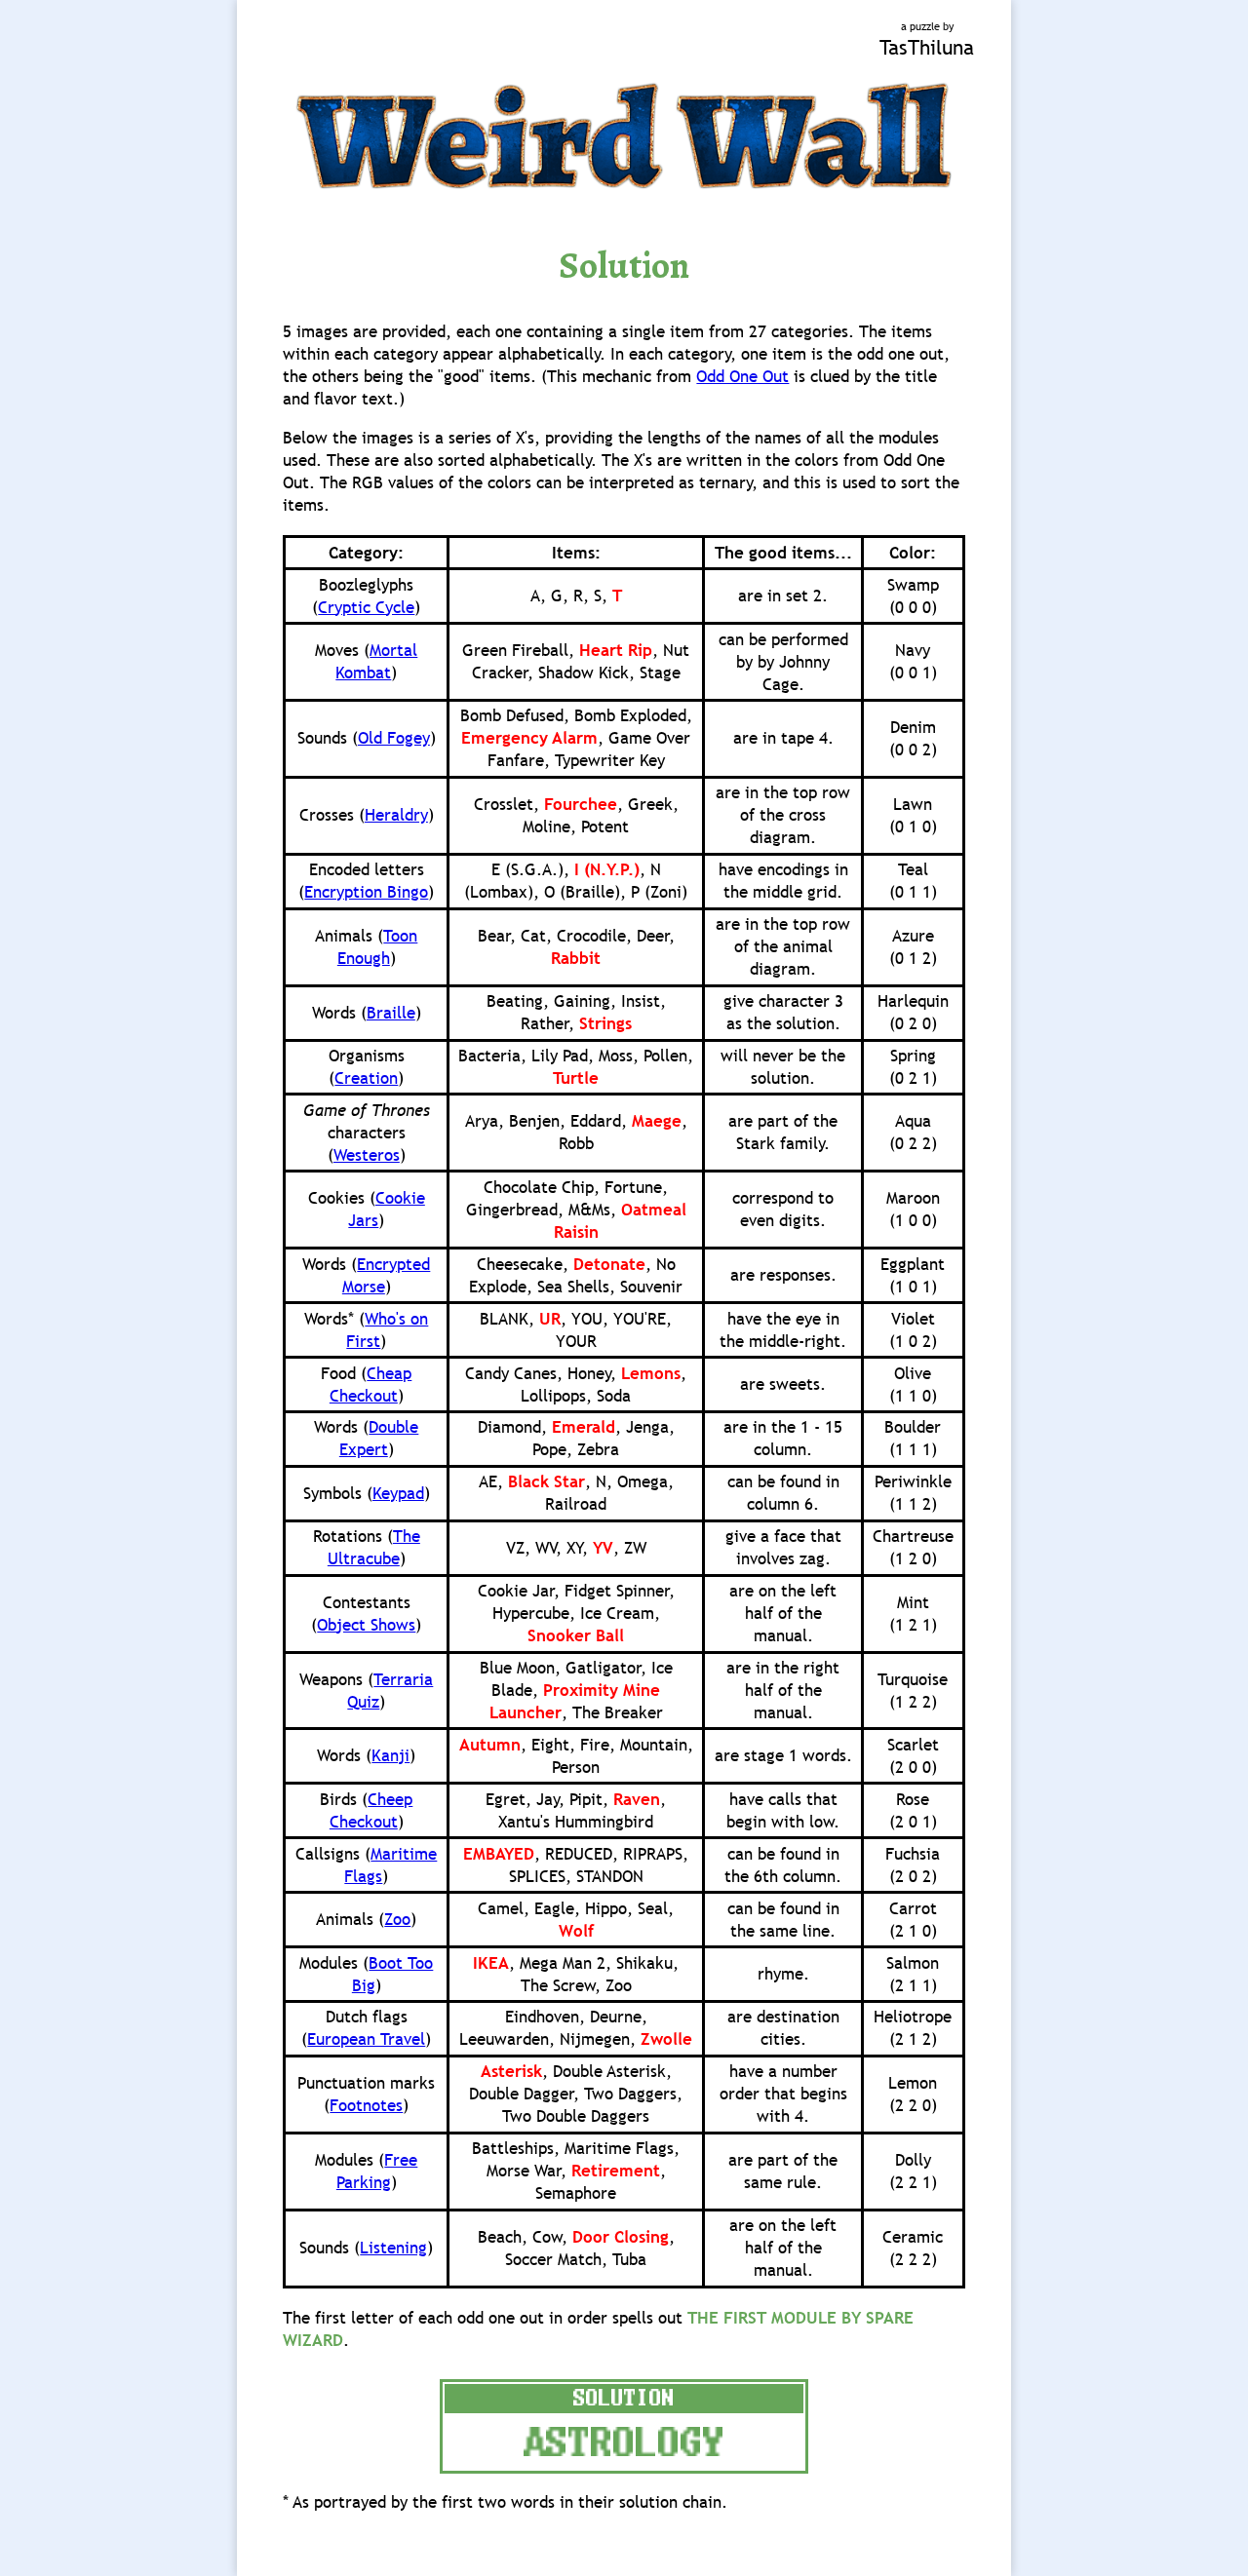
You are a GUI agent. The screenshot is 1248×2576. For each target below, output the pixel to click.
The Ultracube (374, 1548)
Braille (391, 1013)
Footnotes (366, 2106)
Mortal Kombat (376, 662)
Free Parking (377, 2172)
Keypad (398, 1494)
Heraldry (396, 815)
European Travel (366, 2039)
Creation (366, 1078)
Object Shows (366, 1625)
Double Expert (379, 1439)
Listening (393, 2248)
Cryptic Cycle (366, 608)
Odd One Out (742, 377)
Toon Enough (378, 947)
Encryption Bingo (366, 892)
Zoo (397, 1920)
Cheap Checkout (371, 1385)
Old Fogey (394, 738)
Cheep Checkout (371, 1811)
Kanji (390, 1756)
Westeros (367, 1155)
